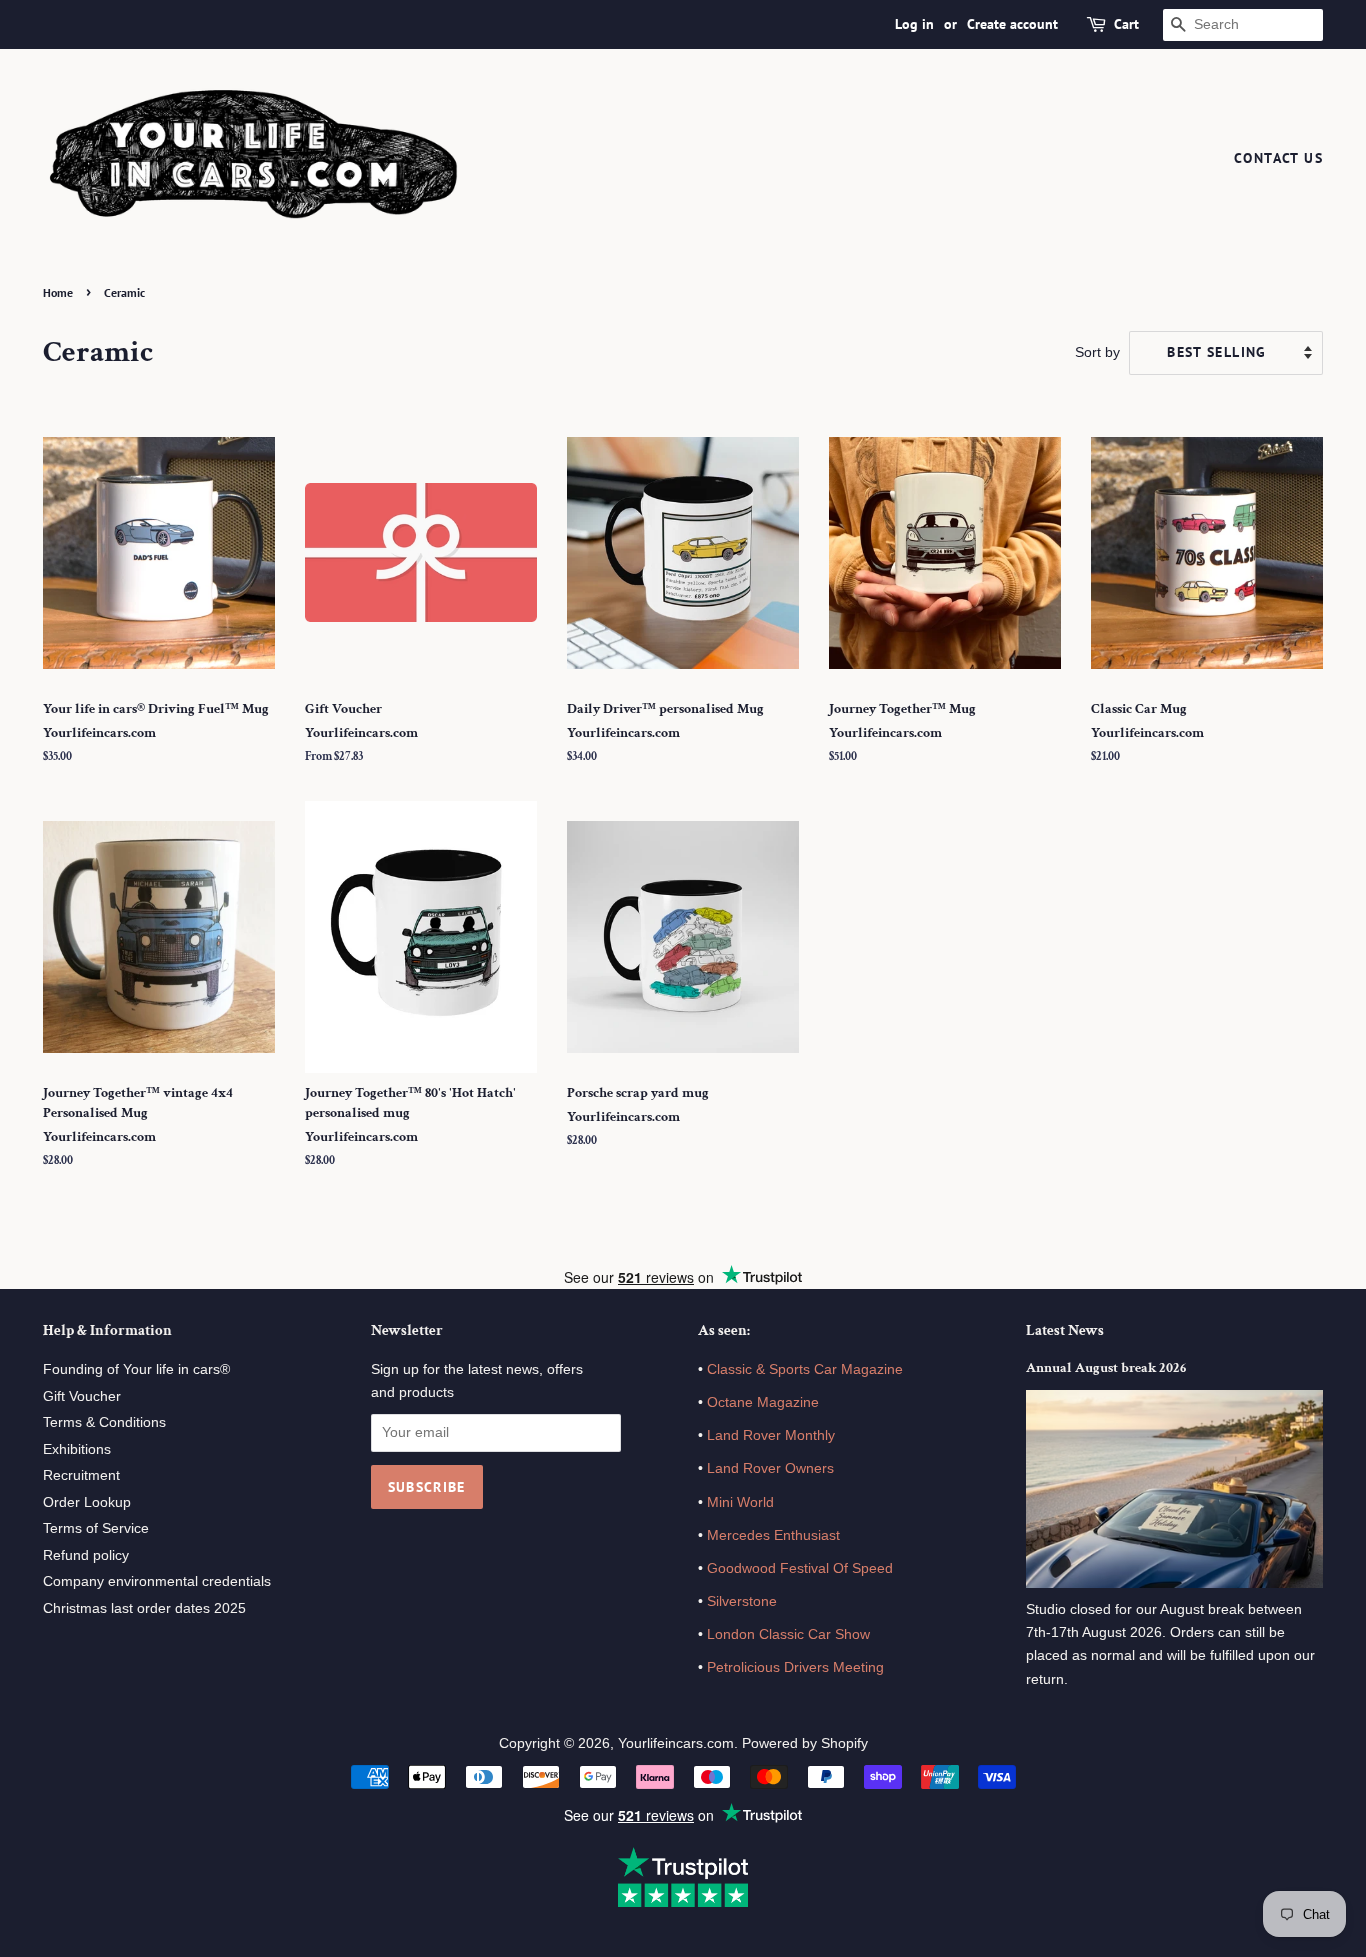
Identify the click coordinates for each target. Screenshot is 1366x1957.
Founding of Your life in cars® (136, 1369)
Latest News (1065, 1330)
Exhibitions (77, 1449)
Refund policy (86, 1555)
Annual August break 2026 (1106, 1368)
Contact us (1278, 158)
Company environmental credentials (157, 1581)
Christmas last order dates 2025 (144, 1608)
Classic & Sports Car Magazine (805, 1369)
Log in (914, 24)
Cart (1126, 24)
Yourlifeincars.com (676, 1743)
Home (58, 292)
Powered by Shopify (805, 1743)
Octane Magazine (763, 1402)
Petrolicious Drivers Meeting (795, 1667)
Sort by (1097, 352)
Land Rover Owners (770, 1468)
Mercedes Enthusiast (771, 1535)
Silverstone (742, 1601)
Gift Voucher (82, 1396)
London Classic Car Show (788, 1634)
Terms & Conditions (104, 1422)
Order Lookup (87, 1502)
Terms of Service (96, 1528)
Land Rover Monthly (771, 1435)
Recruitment (81, 1475)
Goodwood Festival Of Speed (800, 1568)
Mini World (740, 1502)
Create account (1012, 24)
